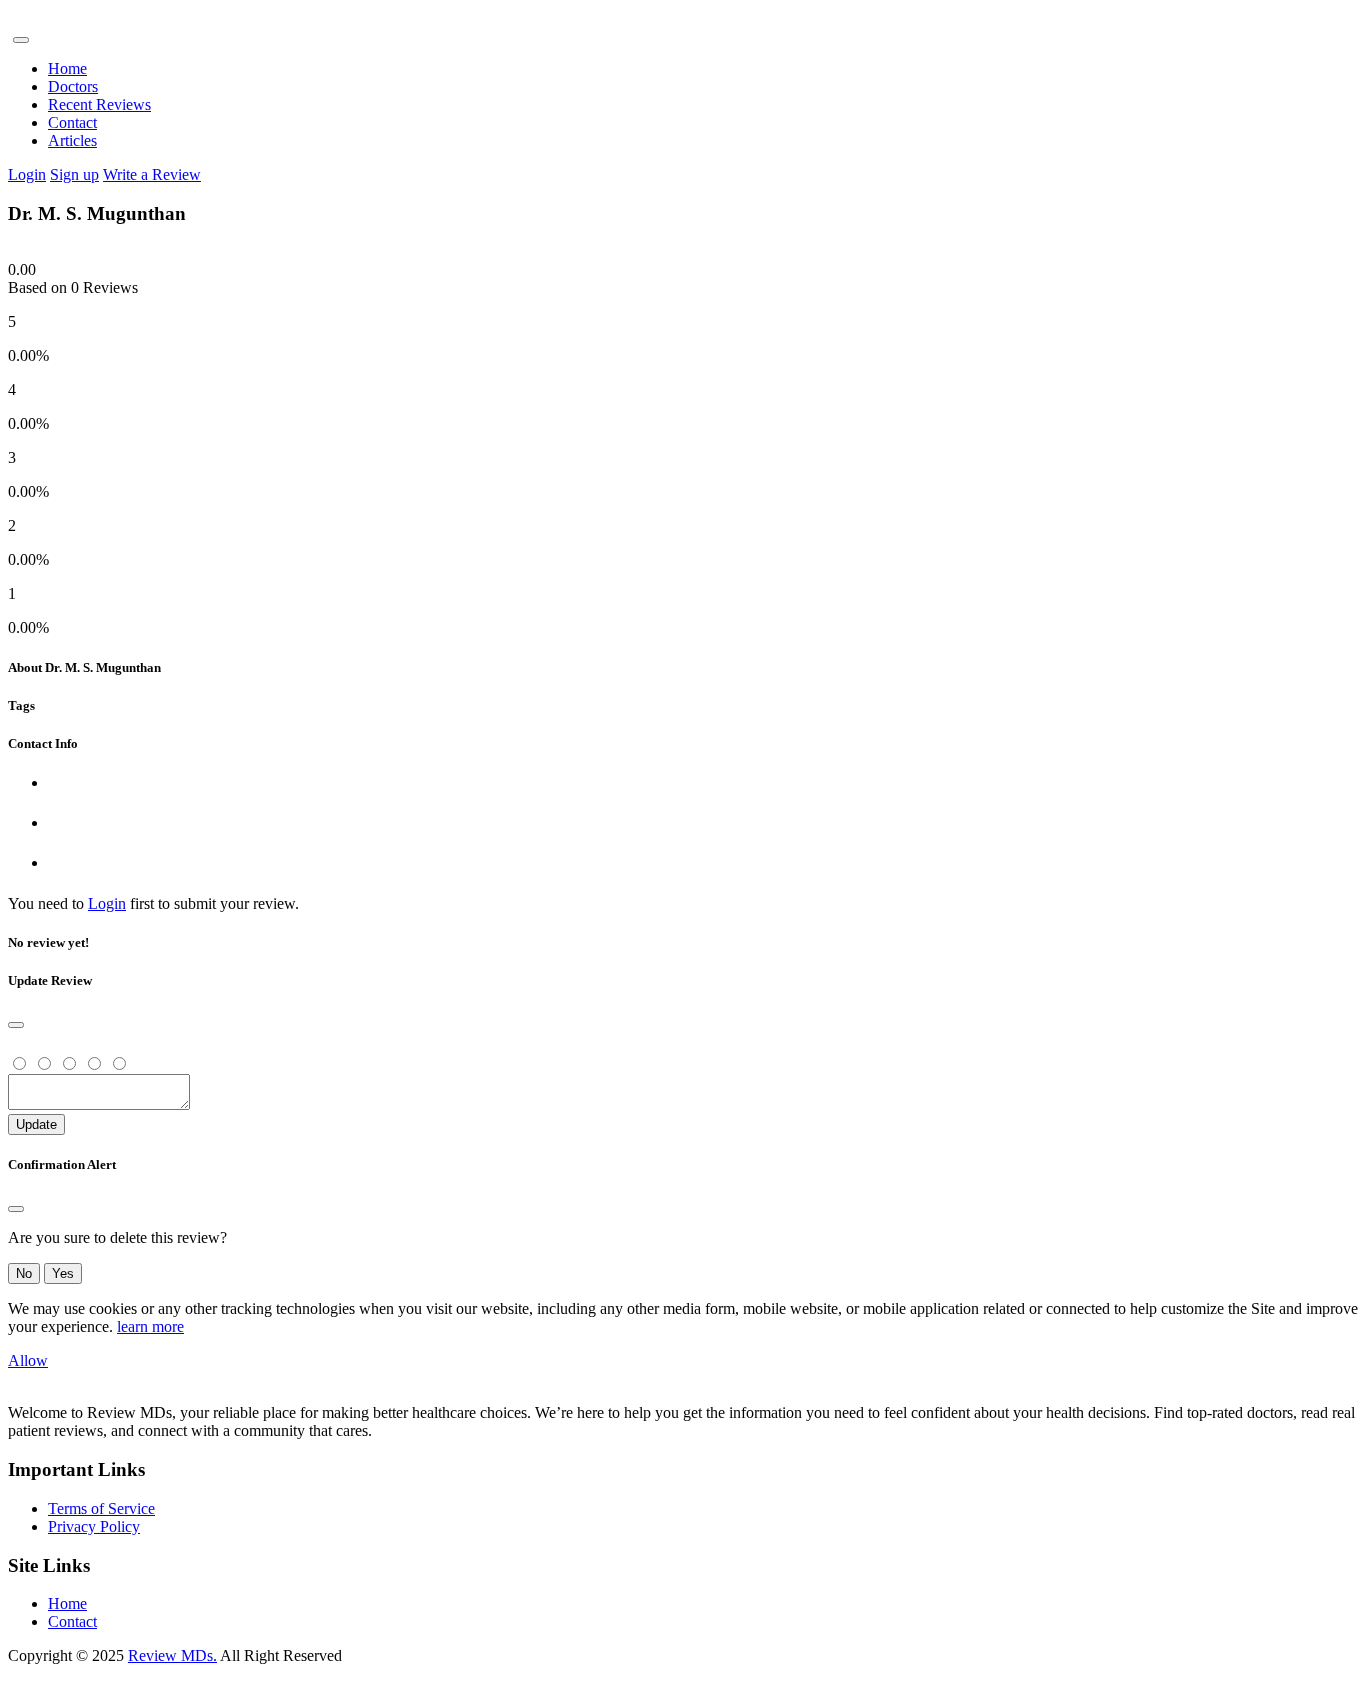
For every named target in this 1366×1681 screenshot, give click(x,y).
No (24, 1273)
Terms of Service (101, 1508)
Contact (72, 122)
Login (27, 174)
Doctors (73, 86)
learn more (150, 1326)
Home (67, 68)
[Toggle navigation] (21, 40)
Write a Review (152, 174)
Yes (63, 1273)
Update (36, 1124)
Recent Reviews (99, 104)
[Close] (16, 1025)
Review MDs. (172, 1655)
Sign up (74, 174)
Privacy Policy (94, 1526)
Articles (72, 140)
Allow (28, 1360)
